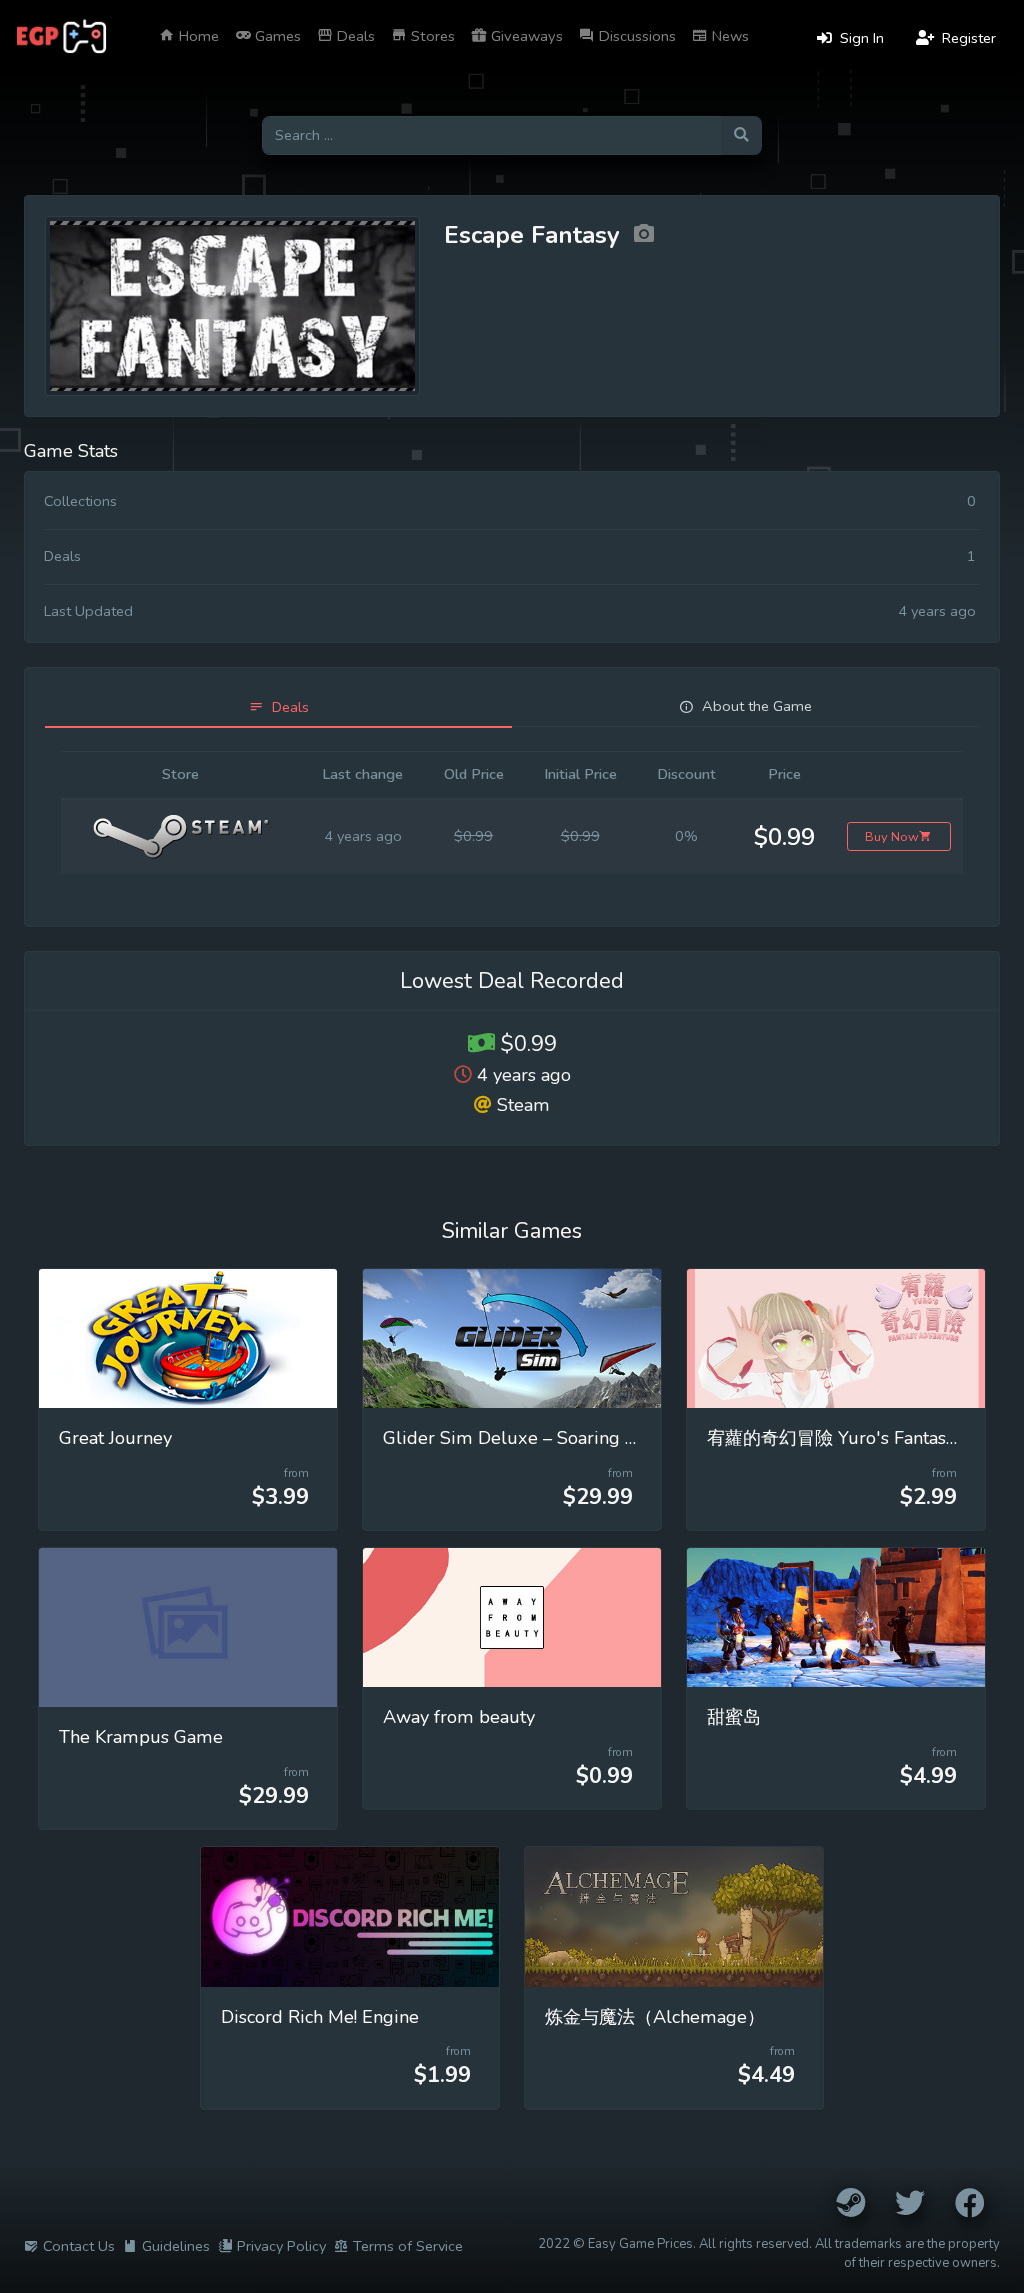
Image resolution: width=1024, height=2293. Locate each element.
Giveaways (525, 36)
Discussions (635, 36)
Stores (431, 36)
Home (197, 36)
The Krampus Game (141, 1737)
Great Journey (115, 1438)
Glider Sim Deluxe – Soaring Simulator (545, 1438)
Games (276, 36)
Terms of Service (408, 2246)
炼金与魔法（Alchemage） (655, 2017)
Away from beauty (459, 1717)
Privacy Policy (281, 2246)
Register (967, 38)
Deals (354, 36)
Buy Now (892, 836)
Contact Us (79, 2246)
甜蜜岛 (734, 1717)
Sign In (860, 38)
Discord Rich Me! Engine (320, 2017)
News (728, 36)
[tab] (278, 707)
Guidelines (176, 2246)
